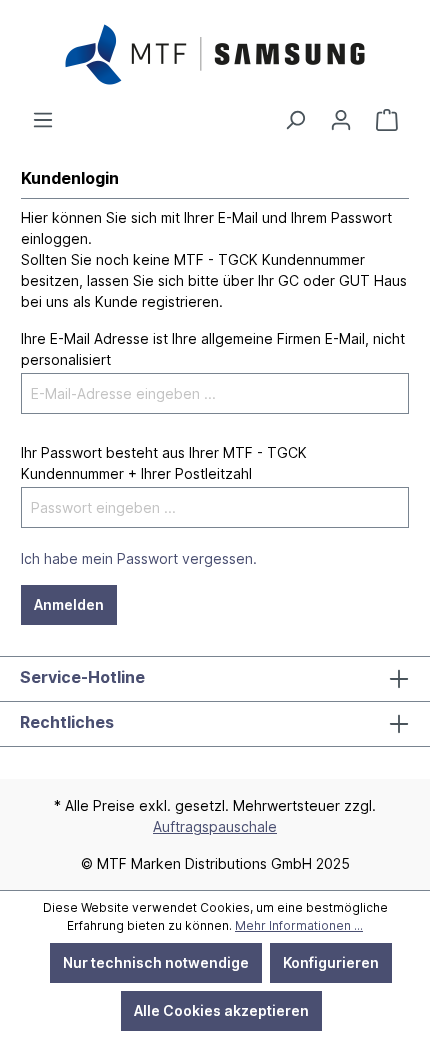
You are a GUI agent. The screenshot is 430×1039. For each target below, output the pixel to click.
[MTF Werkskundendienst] (387, 120)
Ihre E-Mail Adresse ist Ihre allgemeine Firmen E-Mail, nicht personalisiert (213, 349)
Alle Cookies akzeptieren (221, 1010)
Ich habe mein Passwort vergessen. (139, 558)
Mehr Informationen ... (299, 925)
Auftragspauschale (215, 826)
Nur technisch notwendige (156, 962)
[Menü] (43, 120)
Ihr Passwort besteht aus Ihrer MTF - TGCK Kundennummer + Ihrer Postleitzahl (164, 463)
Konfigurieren (331, 962)
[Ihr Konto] (341, 120)
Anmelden (69, 604)
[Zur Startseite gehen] (215, 54)
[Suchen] (295, 120)
